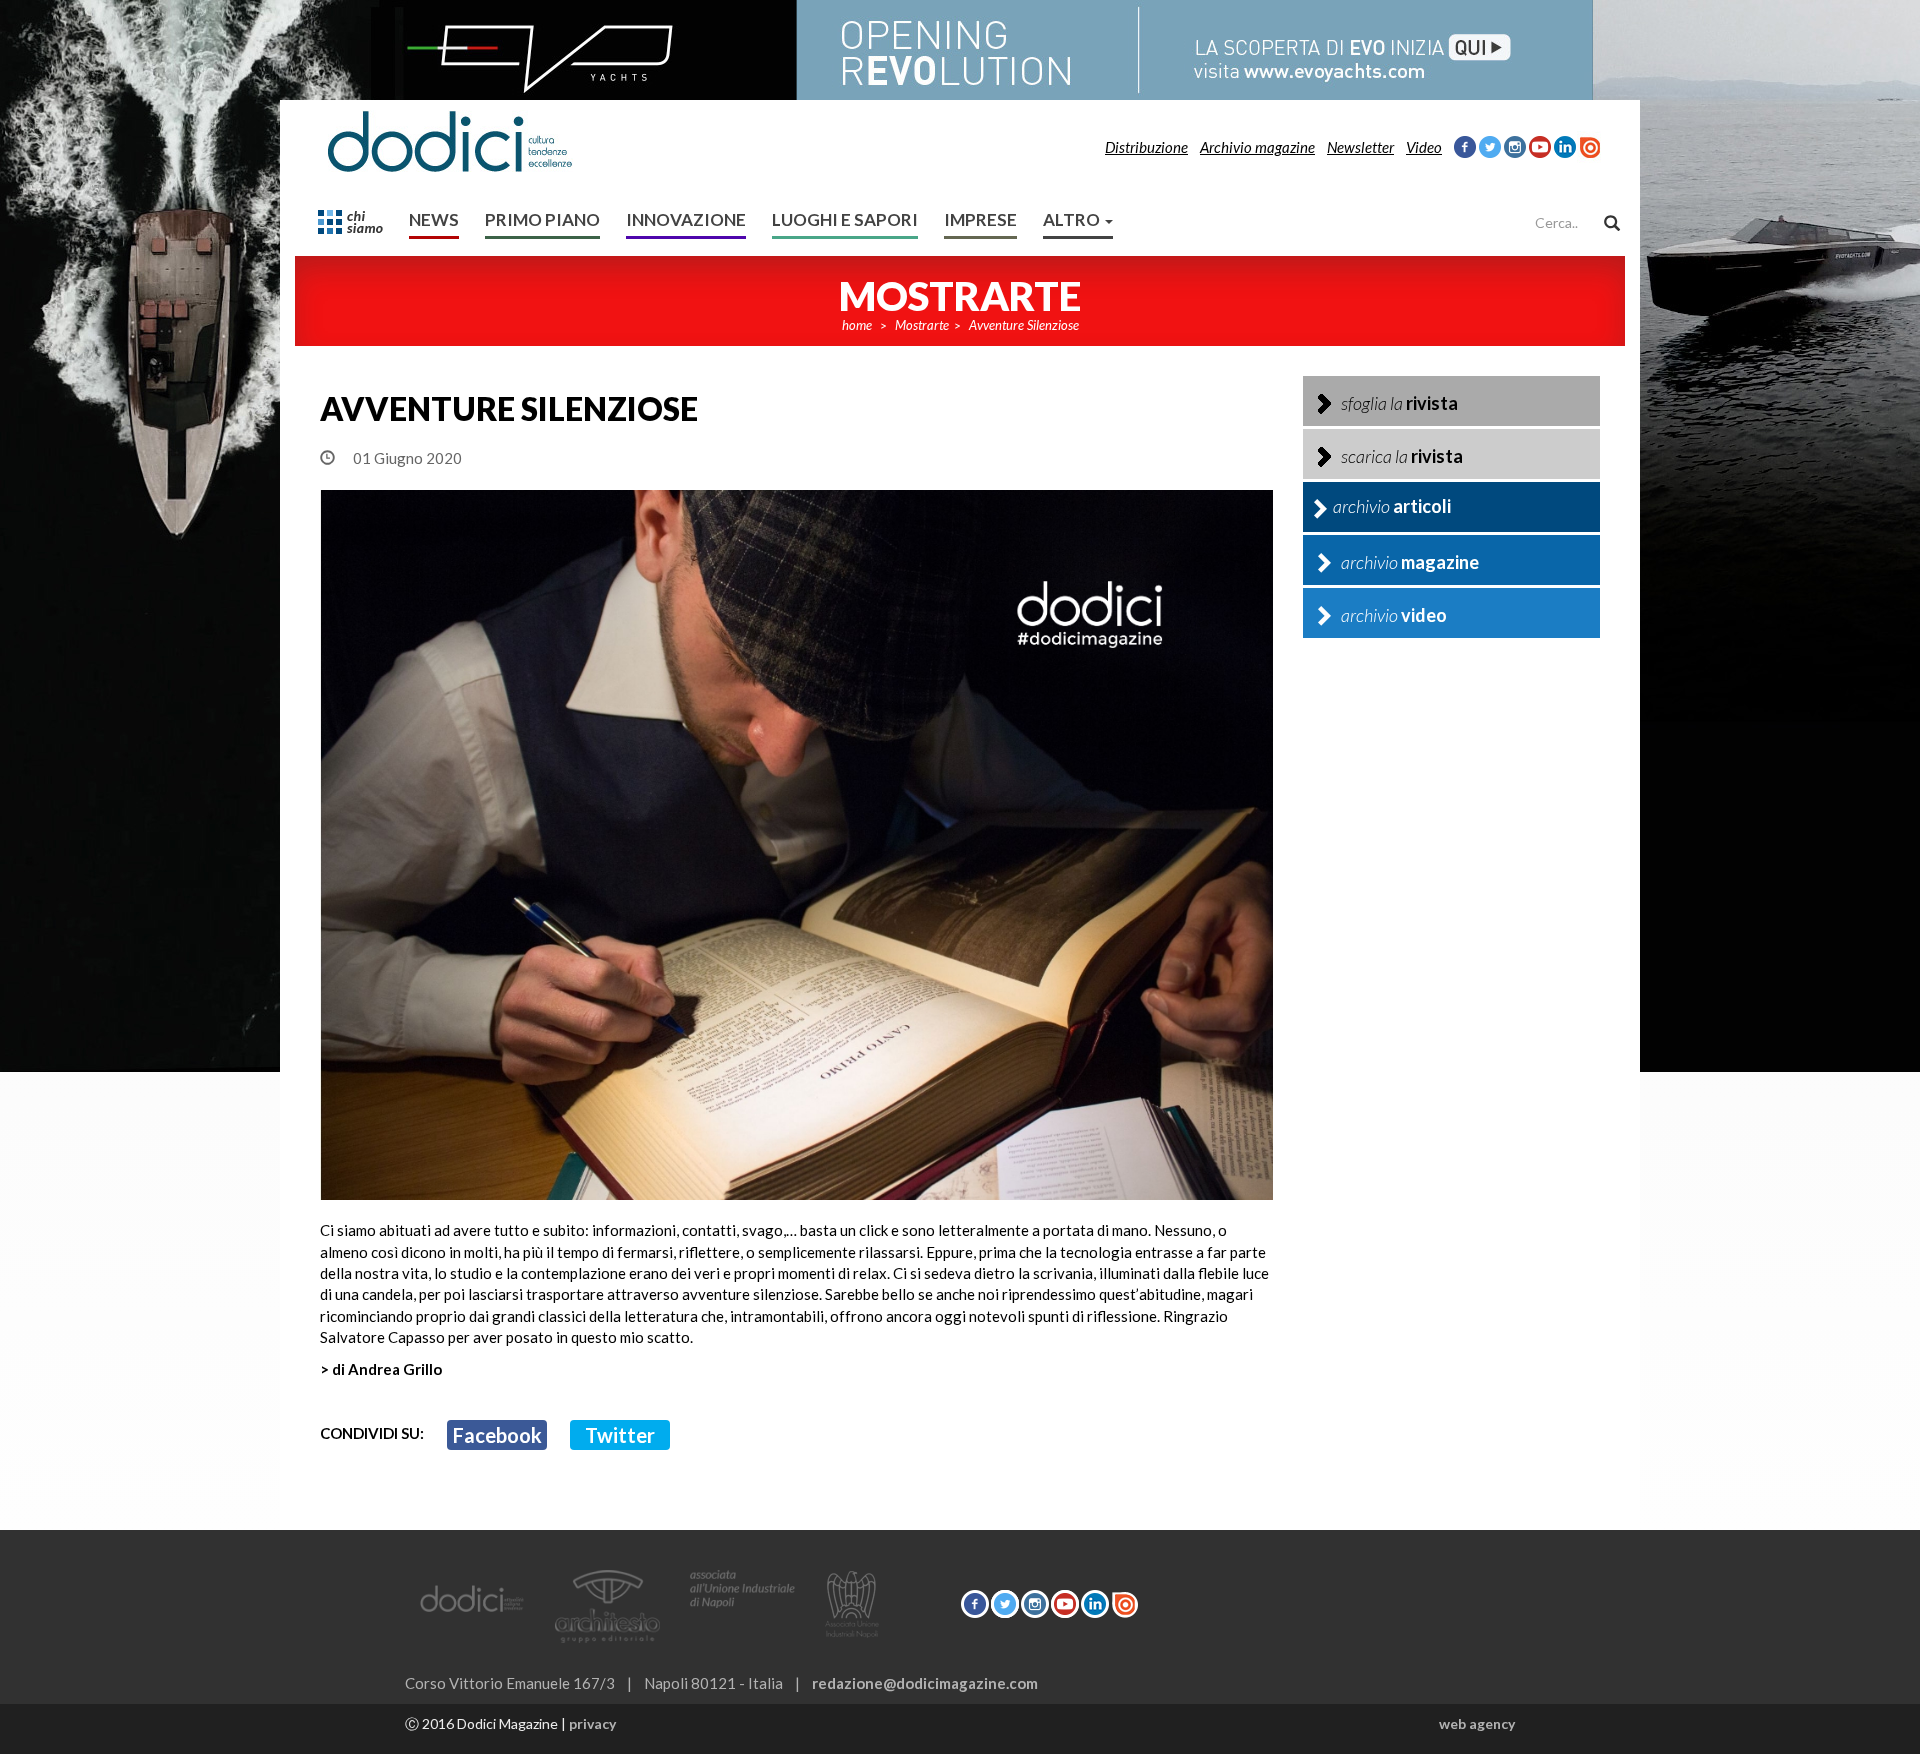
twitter (620, 1435)
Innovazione (686, 219)
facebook (497, 1435)
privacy (592, 1723)
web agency (1477, 1723)
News (434, 219)
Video (1424, 147)
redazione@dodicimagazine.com (925, 1683)
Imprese (980, 219)
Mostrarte (922, 325)
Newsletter (1360, 147)
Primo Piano (542, 219)
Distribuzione (1146, 147)
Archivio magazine (1257, 147)
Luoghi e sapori (845, 219)
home (857, 325)
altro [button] (1073, 219)
